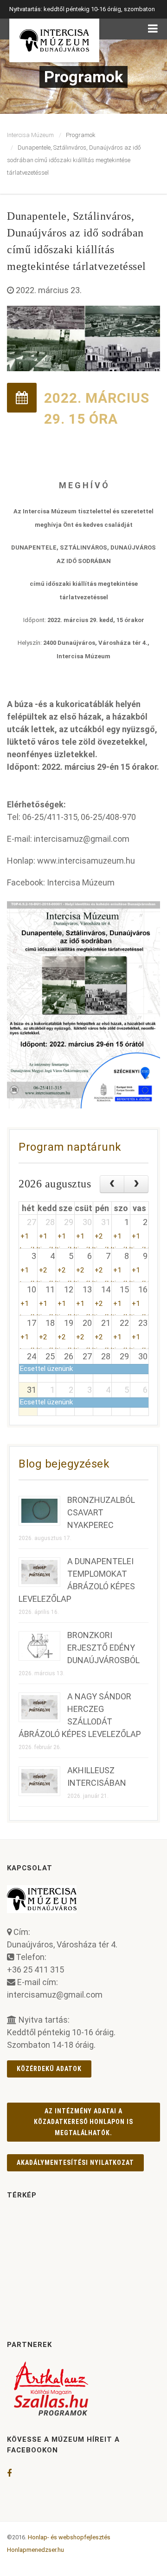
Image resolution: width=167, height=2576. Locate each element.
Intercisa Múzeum (30, 135)
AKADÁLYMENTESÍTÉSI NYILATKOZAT (75, 2163)
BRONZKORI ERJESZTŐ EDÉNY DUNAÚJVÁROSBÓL (103, 1648)
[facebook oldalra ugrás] (9, 2473)
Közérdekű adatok (49, 2069)
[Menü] (153, 29)
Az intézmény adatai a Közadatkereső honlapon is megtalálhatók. (84, 2122)
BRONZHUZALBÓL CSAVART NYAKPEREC (101, 1512)
